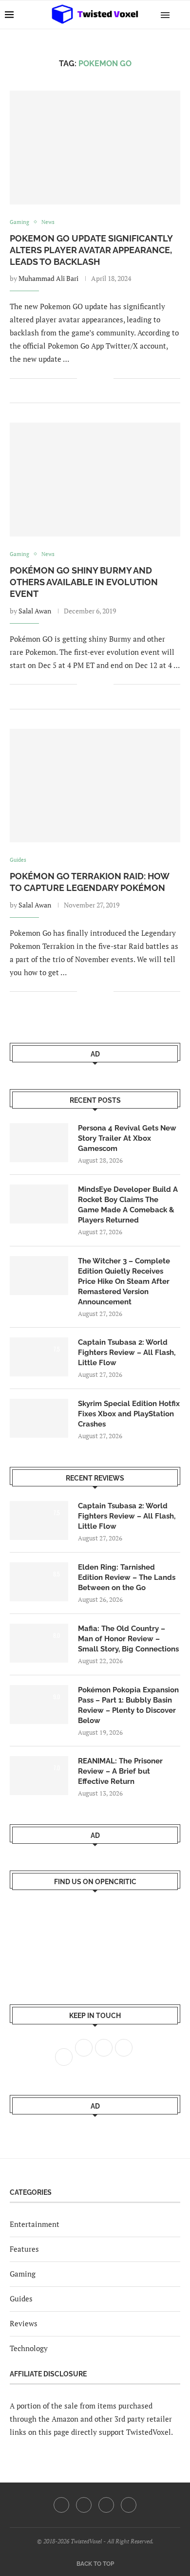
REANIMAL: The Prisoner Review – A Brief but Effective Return (120, 1771)
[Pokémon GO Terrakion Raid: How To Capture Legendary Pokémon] (95, 786)
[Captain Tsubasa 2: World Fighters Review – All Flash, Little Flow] (39, 1357)
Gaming (23, 2274)
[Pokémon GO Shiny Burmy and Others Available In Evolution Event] (95, 479)
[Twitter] (84, 2505)
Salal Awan (35, 611)
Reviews (24, 2323)
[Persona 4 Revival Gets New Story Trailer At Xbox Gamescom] (39, 1143)
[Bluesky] (129, 2505)
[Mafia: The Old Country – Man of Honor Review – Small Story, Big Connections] (39, 1643)
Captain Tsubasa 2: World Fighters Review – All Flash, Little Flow (127, 1353)
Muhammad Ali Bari (48, 278)
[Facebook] (61, 2505)
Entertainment (35, 2224)
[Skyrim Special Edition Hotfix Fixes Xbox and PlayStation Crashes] (39, 1418)
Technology (29, 2348)
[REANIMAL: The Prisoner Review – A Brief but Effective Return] (39, 1776)
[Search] (180, 15)
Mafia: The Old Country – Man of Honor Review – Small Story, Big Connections (128, 1639)
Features (24, 2249)
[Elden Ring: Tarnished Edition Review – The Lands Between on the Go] (39, 1582)
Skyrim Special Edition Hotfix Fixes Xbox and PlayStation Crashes (129, 1414)
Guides (21, 2298)
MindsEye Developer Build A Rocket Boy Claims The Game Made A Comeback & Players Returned (128, 1205)
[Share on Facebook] (91, 379)
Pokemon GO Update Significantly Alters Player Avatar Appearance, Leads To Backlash (91, 250)
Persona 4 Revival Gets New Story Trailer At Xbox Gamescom (127, 1138)
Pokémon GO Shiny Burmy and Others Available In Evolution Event (84, 582)
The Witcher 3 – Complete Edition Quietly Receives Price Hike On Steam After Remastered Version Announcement (124, 1281)
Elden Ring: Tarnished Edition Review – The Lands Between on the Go (127, 1577)
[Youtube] (106, 2505)
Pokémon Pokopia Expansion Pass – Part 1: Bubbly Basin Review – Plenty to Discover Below (128, 1705)
